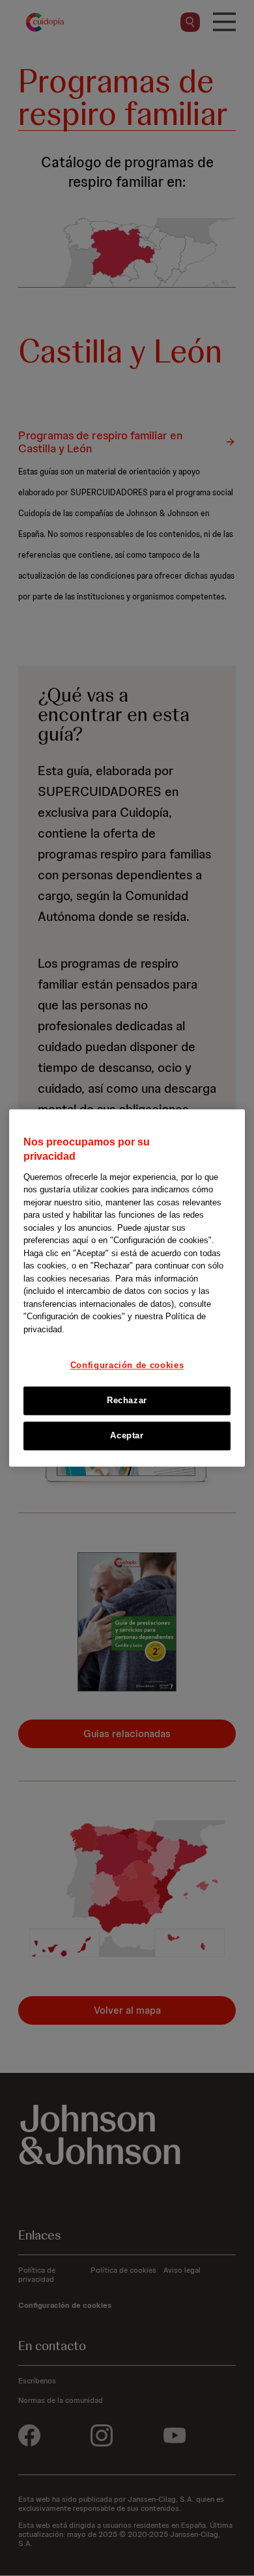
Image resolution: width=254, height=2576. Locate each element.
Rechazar (127, 1400)
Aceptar (127, 1435)
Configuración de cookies (127, 1366)
